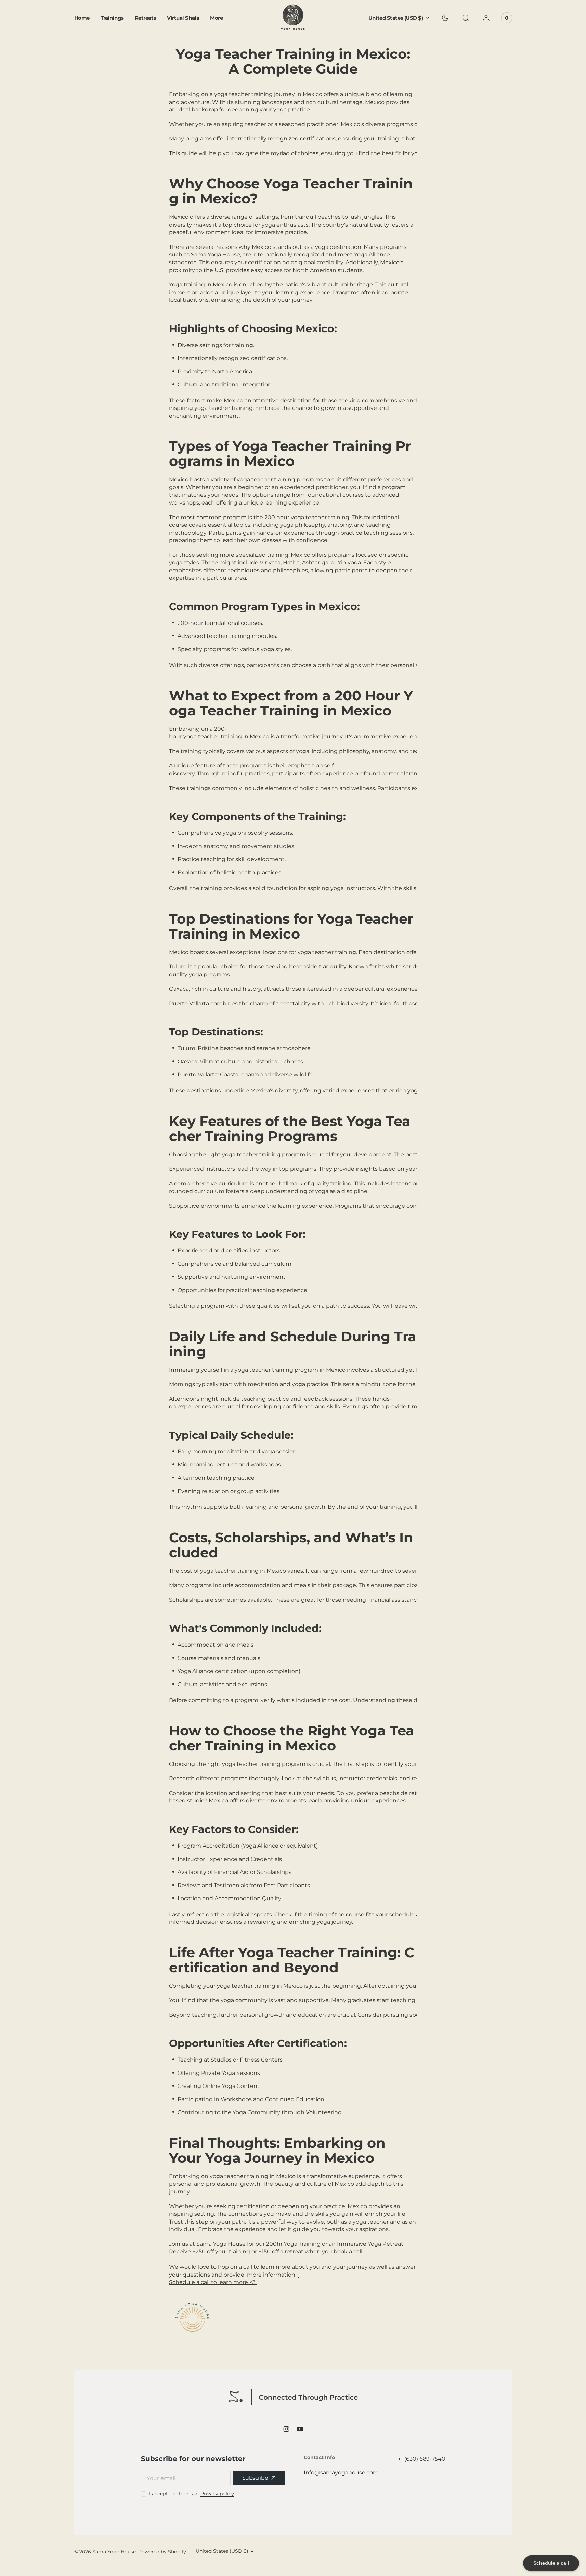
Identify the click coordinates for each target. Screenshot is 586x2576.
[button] (466, 18)
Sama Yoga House (114, 2552)
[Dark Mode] (445, 18)
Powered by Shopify (162, 2552)
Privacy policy (217, 2494)
